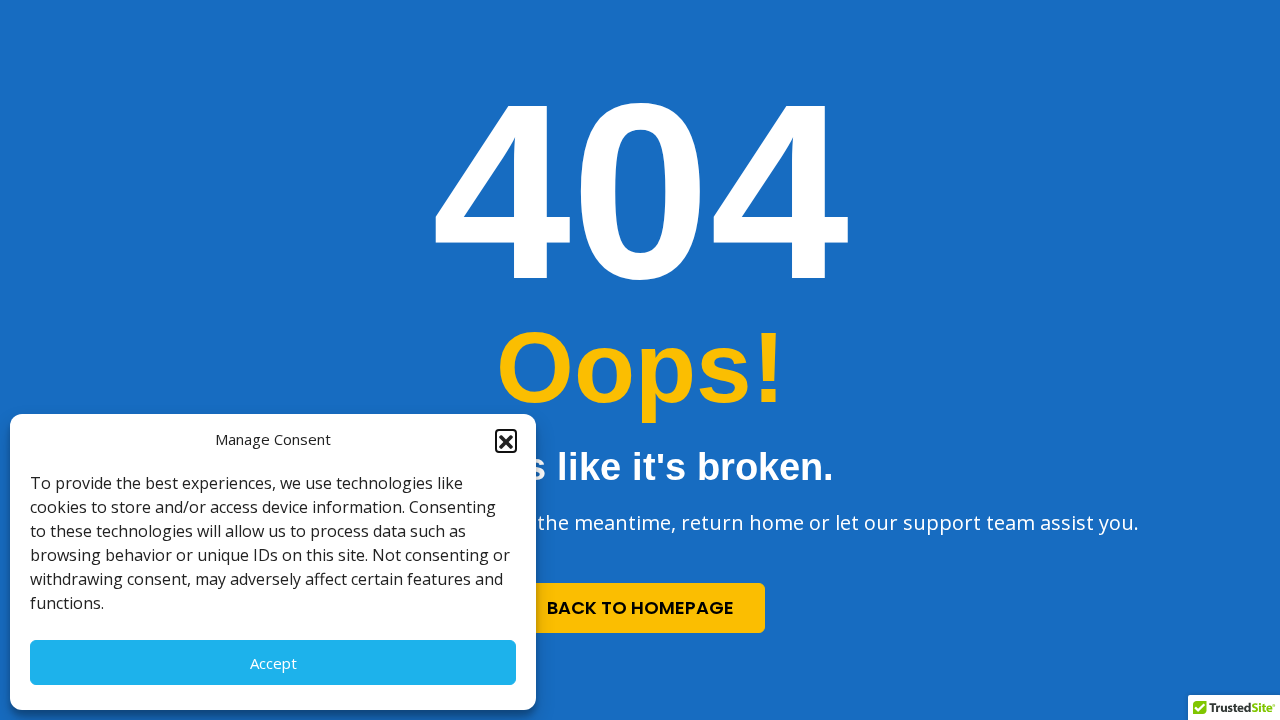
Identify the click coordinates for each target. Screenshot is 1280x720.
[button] (506, 440)
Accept (273, 663)
